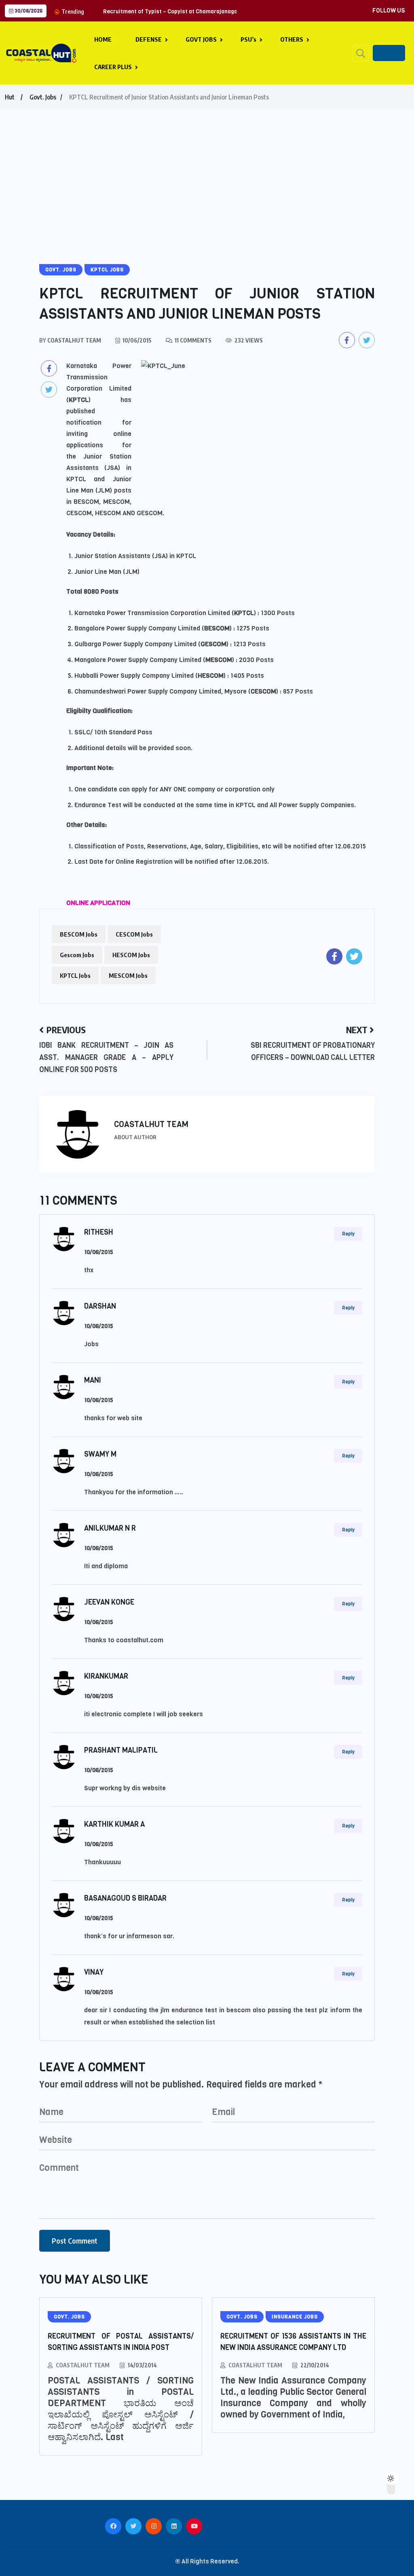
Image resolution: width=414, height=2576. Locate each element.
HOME (103, 39)
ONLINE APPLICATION (98, 903)
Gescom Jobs (77, 955)
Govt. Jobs (43, 97)
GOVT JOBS (201, 39)
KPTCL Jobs (75, 975)
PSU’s (248, 39)
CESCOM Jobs (134, 934)
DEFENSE (149, 39)
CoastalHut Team (83, 2365)
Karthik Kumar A (114, 1824)
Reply (348, 1234)
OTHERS (292, 39)
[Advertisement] (207, 170)
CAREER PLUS (113, 67)
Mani (93, 1380)
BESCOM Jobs (79, 934)
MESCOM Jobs (128, 975)
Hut (10, 97)
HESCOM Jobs (131, 955)
